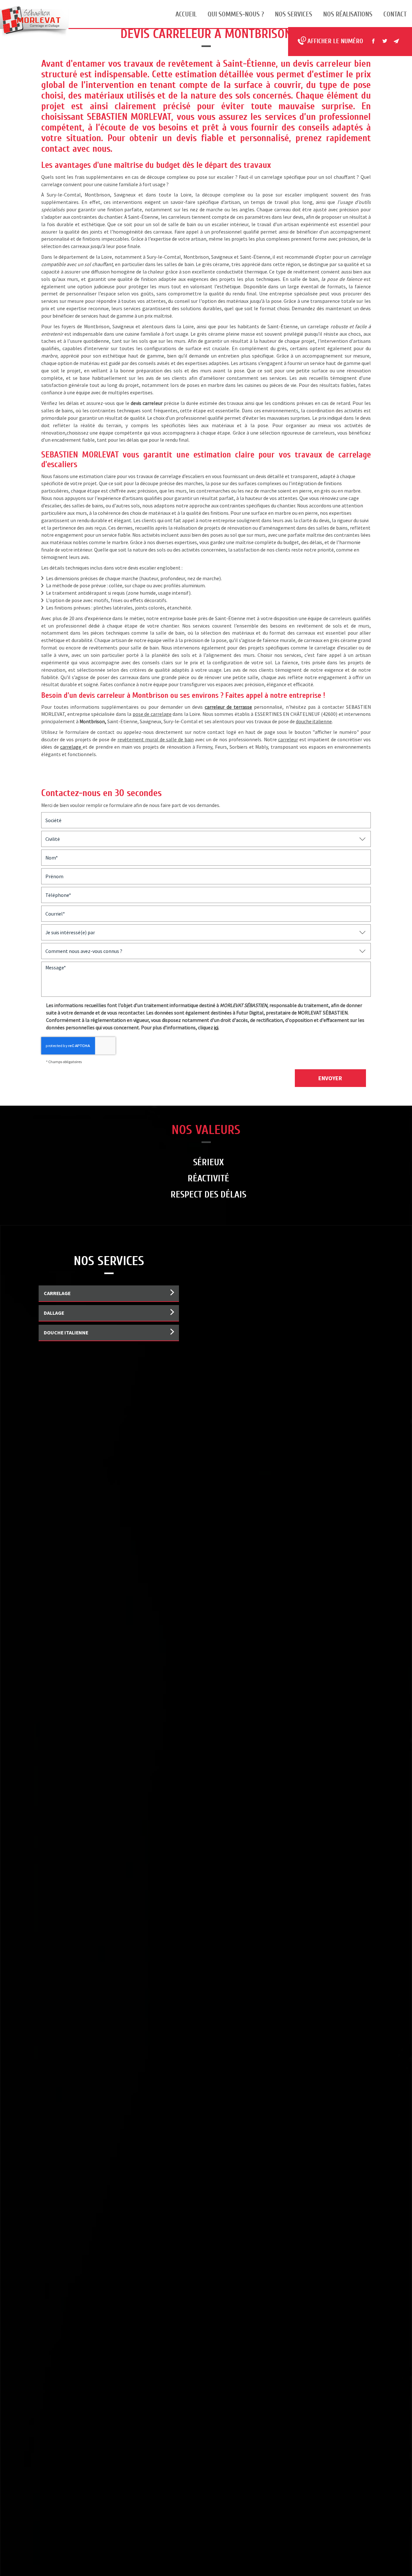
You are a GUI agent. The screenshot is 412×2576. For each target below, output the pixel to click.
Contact (395, 14)
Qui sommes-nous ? (236, 14)
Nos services (294, 14)
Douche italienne (66, 1332)
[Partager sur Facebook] (373, 41)
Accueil (186, 14)
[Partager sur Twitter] (385, 41)
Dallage (54, 1313)
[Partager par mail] (397, 41)
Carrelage (57, 1293)
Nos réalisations (348, 14)
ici (216, 1027)
